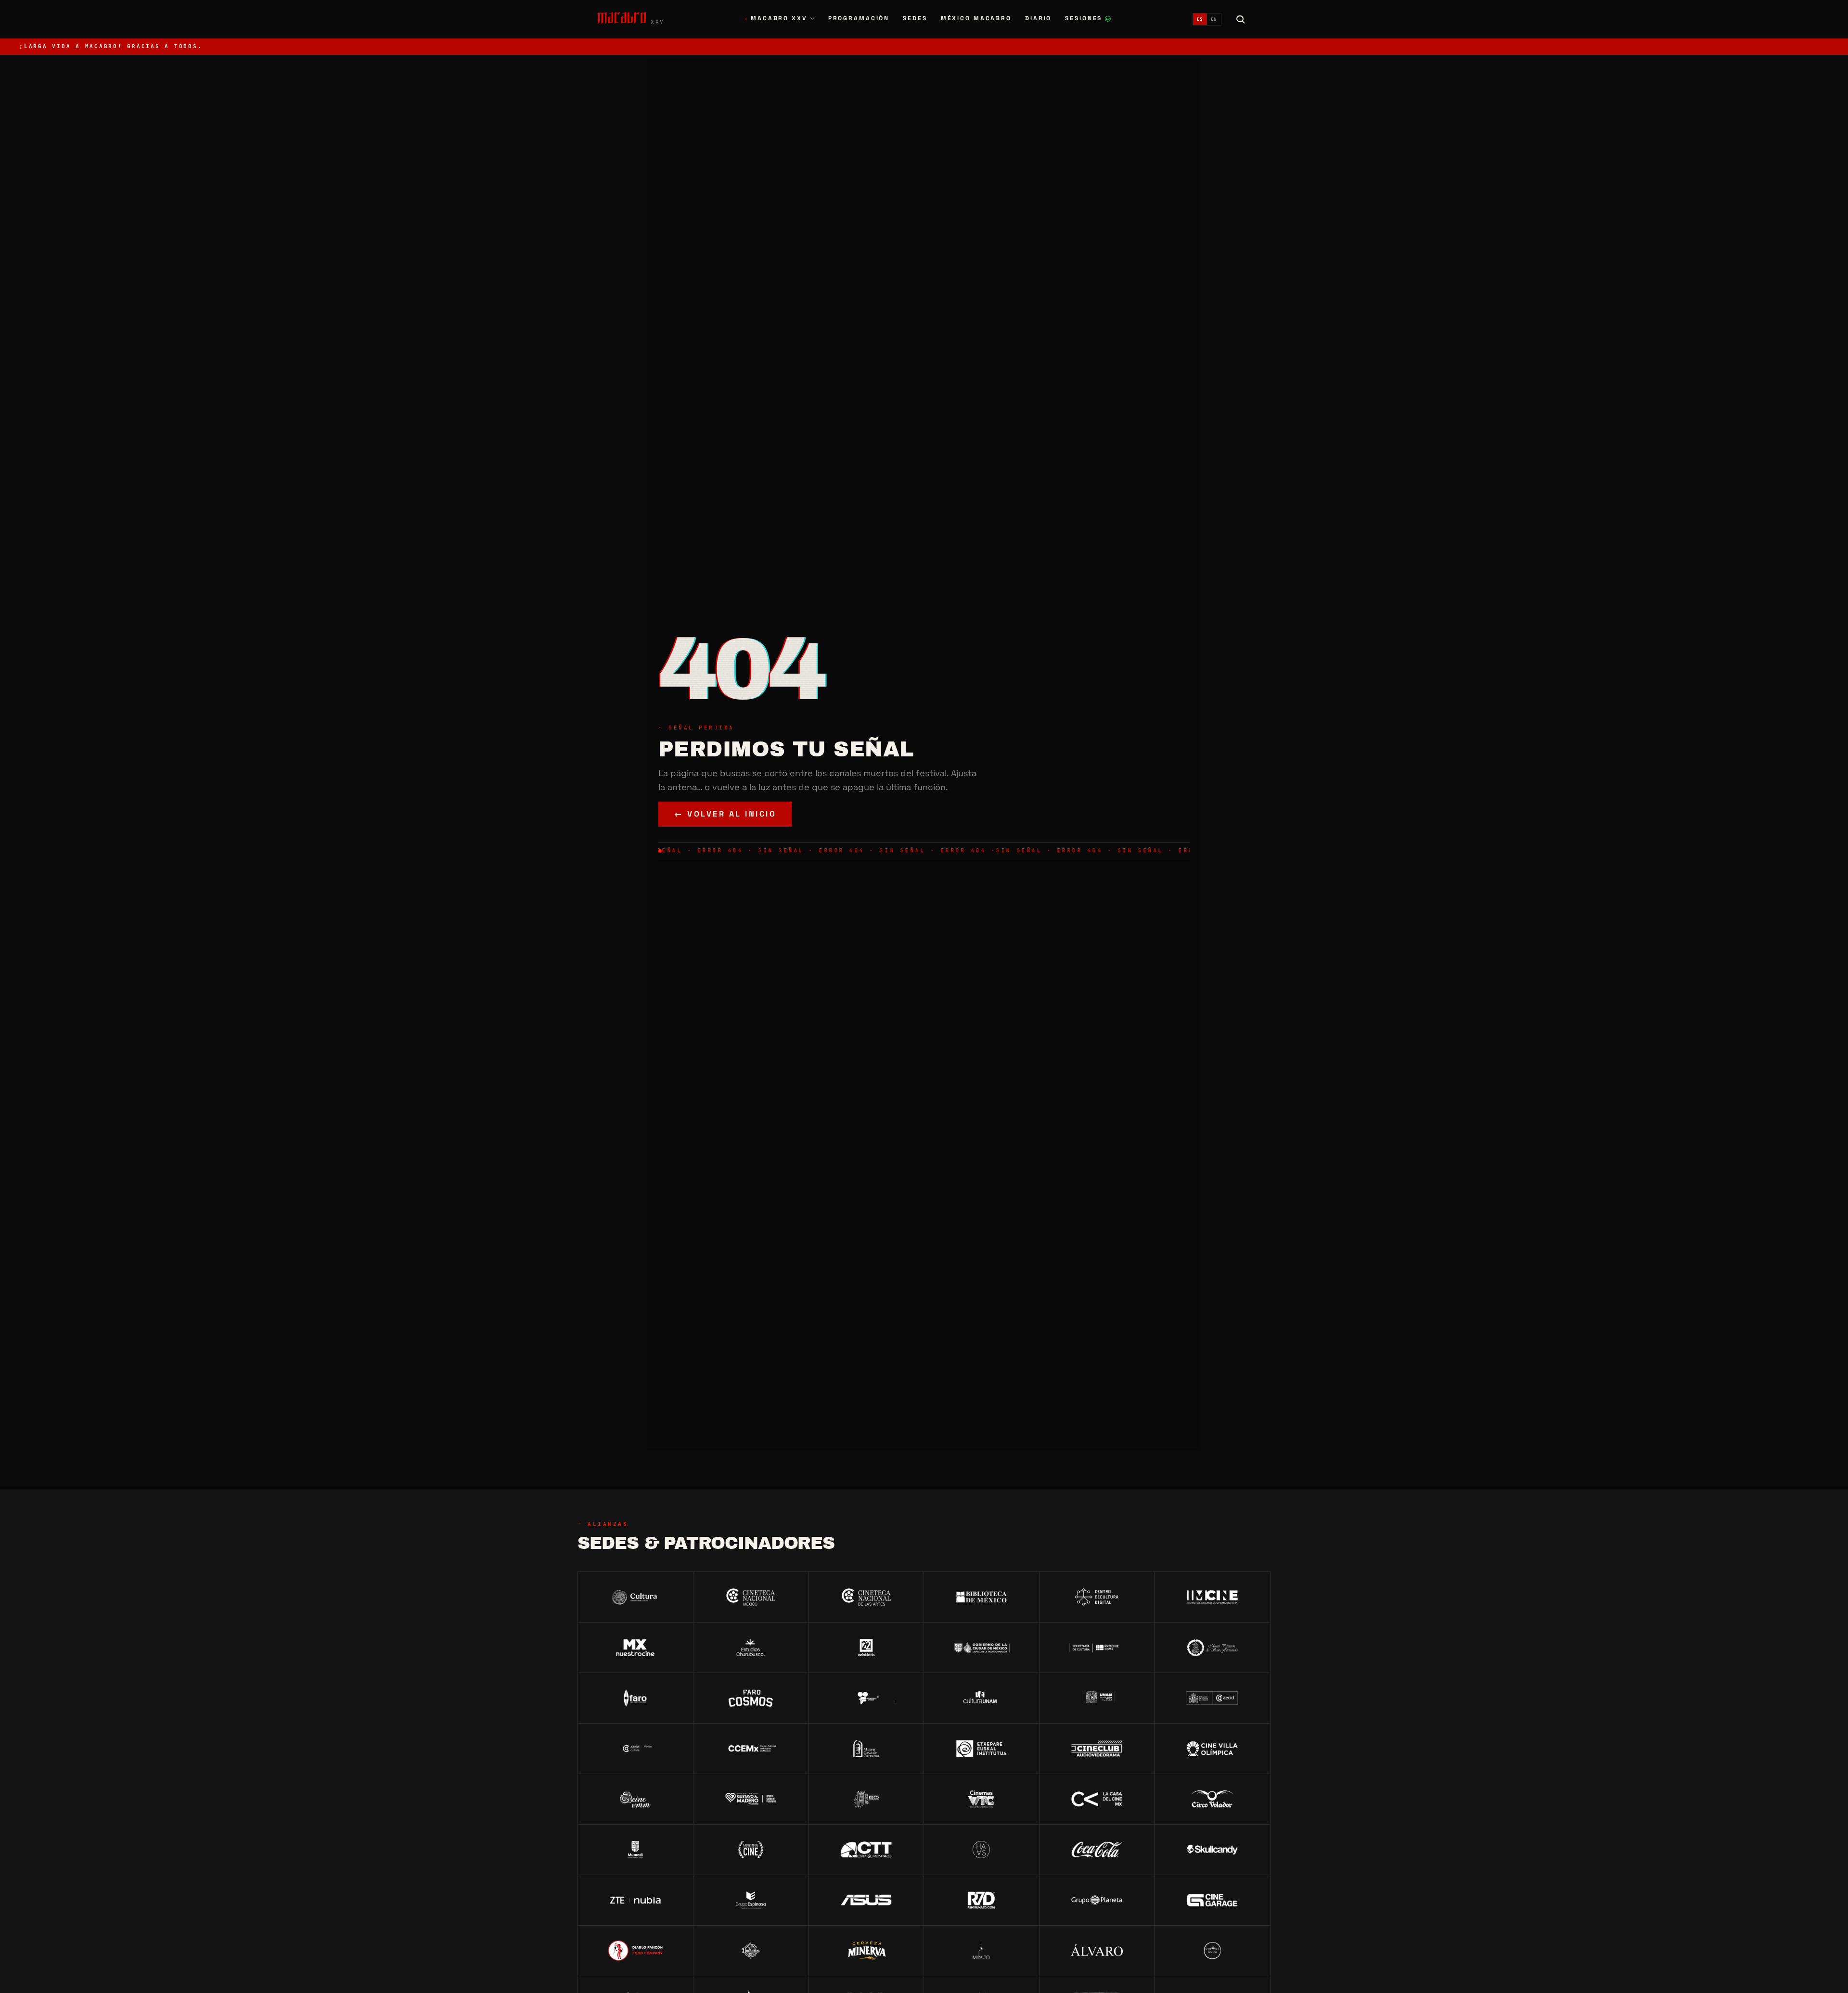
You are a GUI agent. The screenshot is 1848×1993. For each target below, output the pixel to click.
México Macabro (976, 18)
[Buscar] (1241, 19)
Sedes (915, 18)
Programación (859, 18)
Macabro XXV (776, 18)
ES (1200, 19)
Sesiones (1088, 19)
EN (1214, 19)
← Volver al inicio (725, 814)
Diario (1038, 18)
